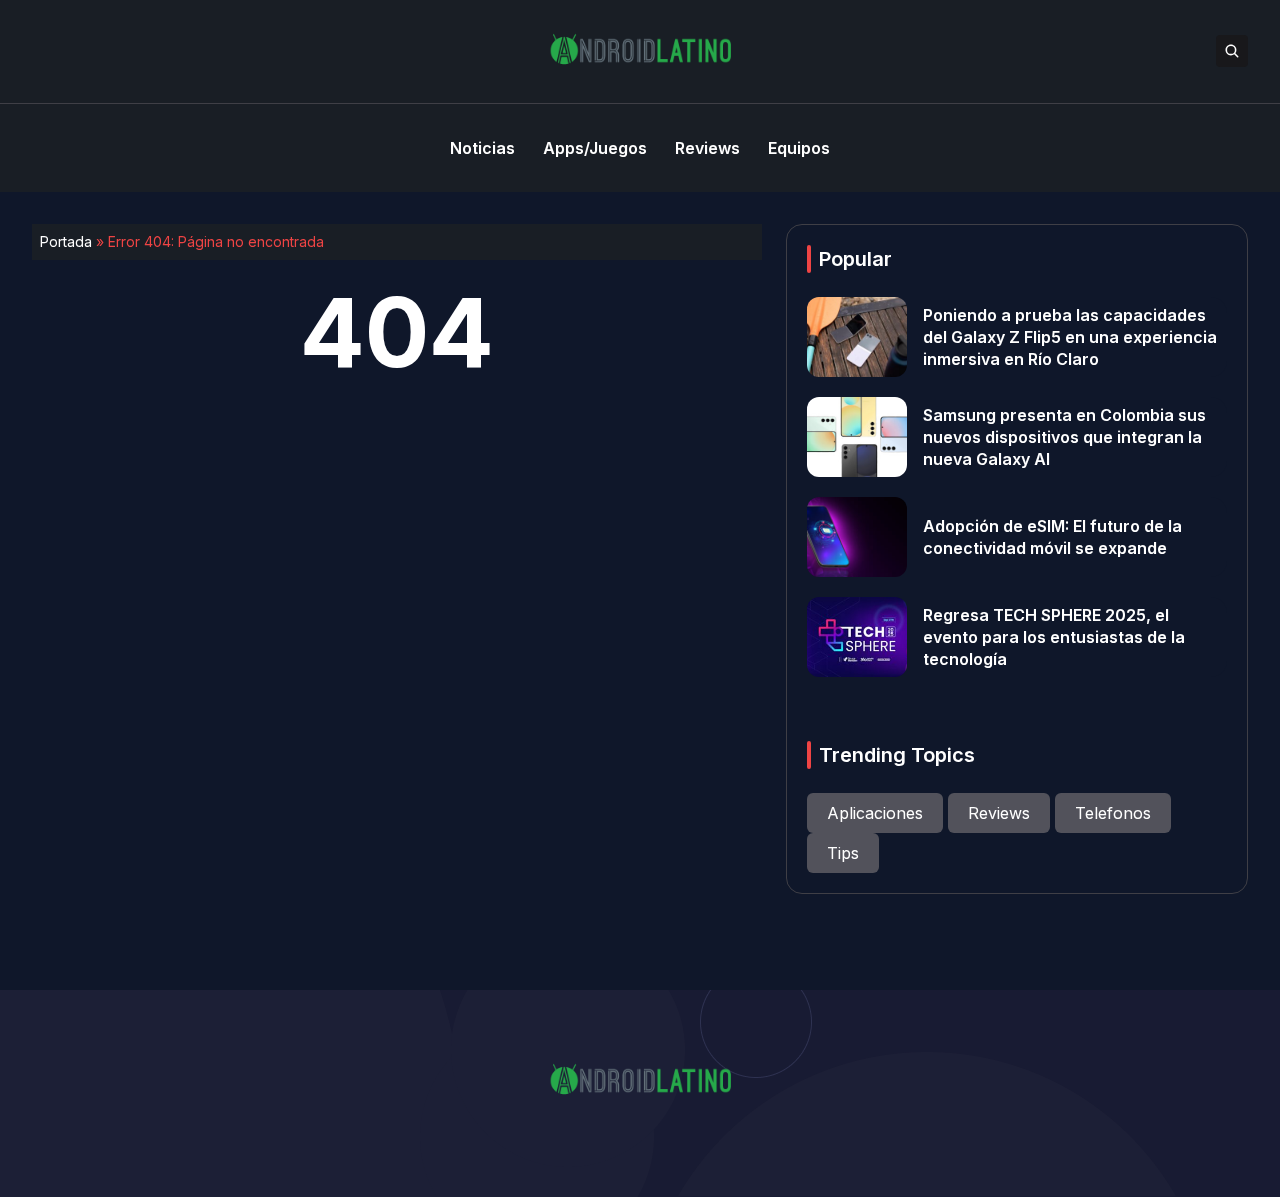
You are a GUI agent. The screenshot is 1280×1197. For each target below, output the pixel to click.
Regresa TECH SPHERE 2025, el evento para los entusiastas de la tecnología (1054, 637)
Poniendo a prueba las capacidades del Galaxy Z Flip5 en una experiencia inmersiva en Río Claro (1070, 337)
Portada (66, 241)
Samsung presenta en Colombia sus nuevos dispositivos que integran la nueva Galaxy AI (1064, 437)
